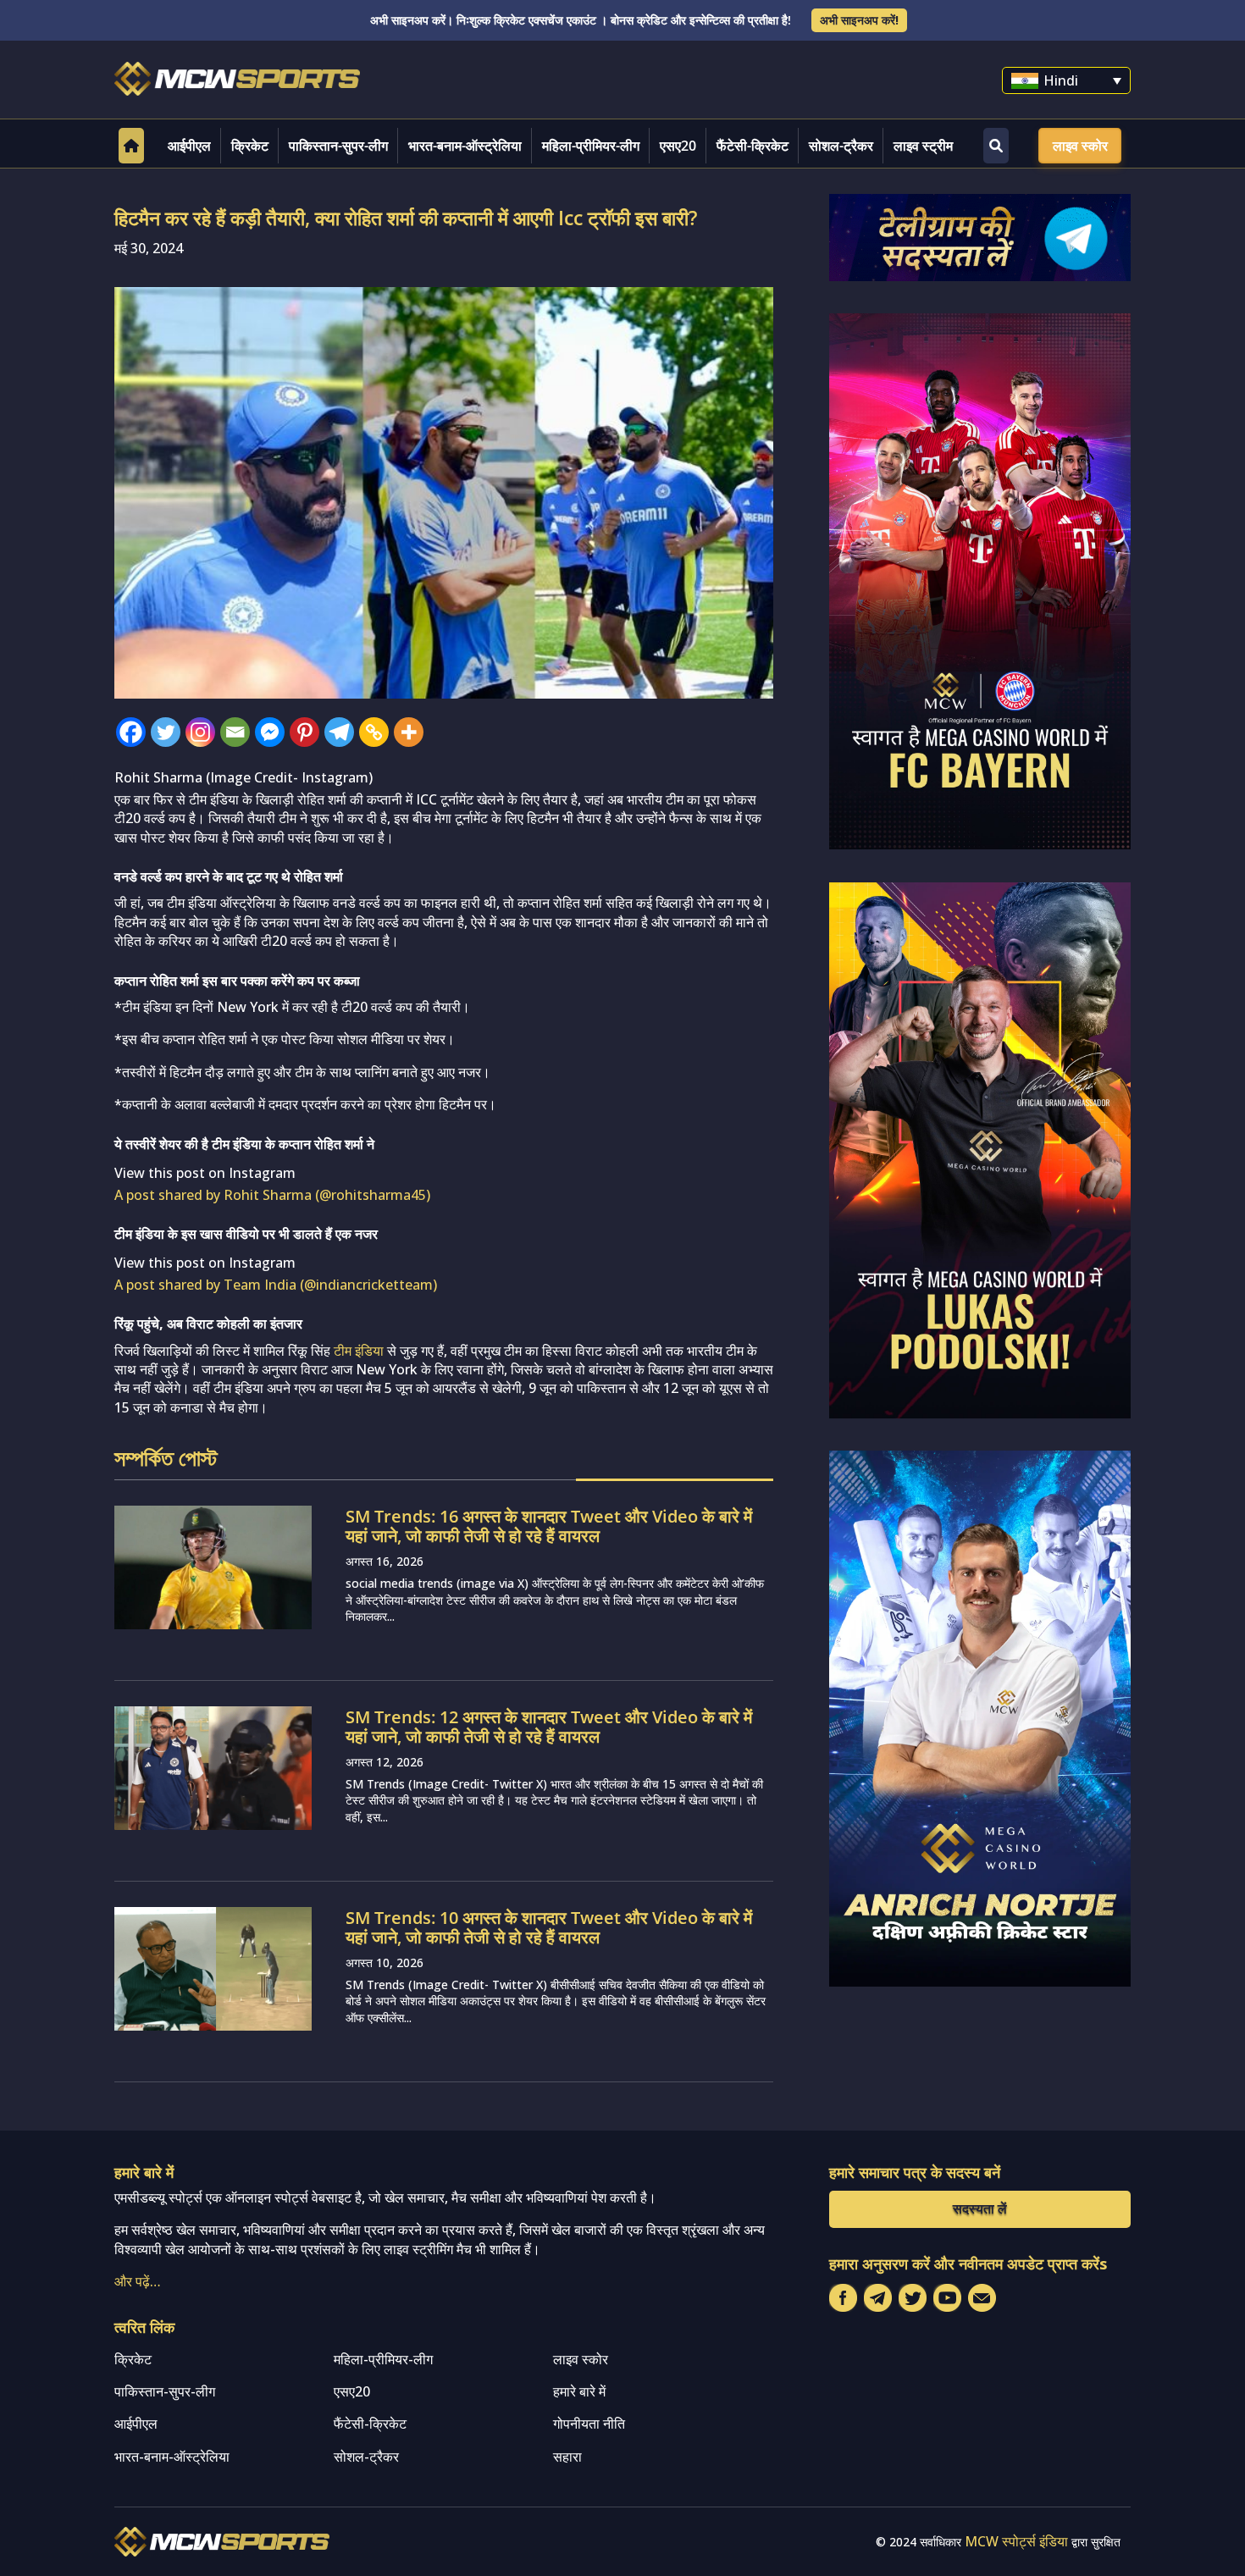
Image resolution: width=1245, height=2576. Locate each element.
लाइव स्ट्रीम (923, 146)
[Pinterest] (304, 732)
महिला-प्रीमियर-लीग (591, 146)
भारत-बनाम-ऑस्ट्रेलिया (465, 146)
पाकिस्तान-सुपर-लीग (338, 146)
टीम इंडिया (359, 1351)
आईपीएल (189, 146)
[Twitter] (166, 732)
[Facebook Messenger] (270, 732)
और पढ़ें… (138, 2281)
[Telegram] (339, 732)
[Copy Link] (374, 732)
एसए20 (678, 146)
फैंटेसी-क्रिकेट (753, 146)
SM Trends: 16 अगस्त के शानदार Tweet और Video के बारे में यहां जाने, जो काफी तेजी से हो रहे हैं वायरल (549, 1526)
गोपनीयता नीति (589, 2424)
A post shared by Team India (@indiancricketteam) (276, 1285)
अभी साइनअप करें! (859, 20)
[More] (409, 732)
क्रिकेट (250, 146)
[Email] (235, 732)
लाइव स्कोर (1080, 146)
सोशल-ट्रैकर (841, 146)
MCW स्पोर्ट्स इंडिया (1016, 2541)
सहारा (567, 2457)
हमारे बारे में (579, 2391)
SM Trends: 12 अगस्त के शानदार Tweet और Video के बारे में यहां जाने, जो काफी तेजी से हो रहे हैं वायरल (549, 1727)
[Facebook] (131, 732)
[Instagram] (200, 732)
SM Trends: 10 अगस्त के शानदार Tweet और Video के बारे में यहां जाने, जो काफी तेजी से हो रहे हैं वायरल (549, 1927)
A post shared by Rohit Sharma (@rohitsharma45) (272, 1195)
